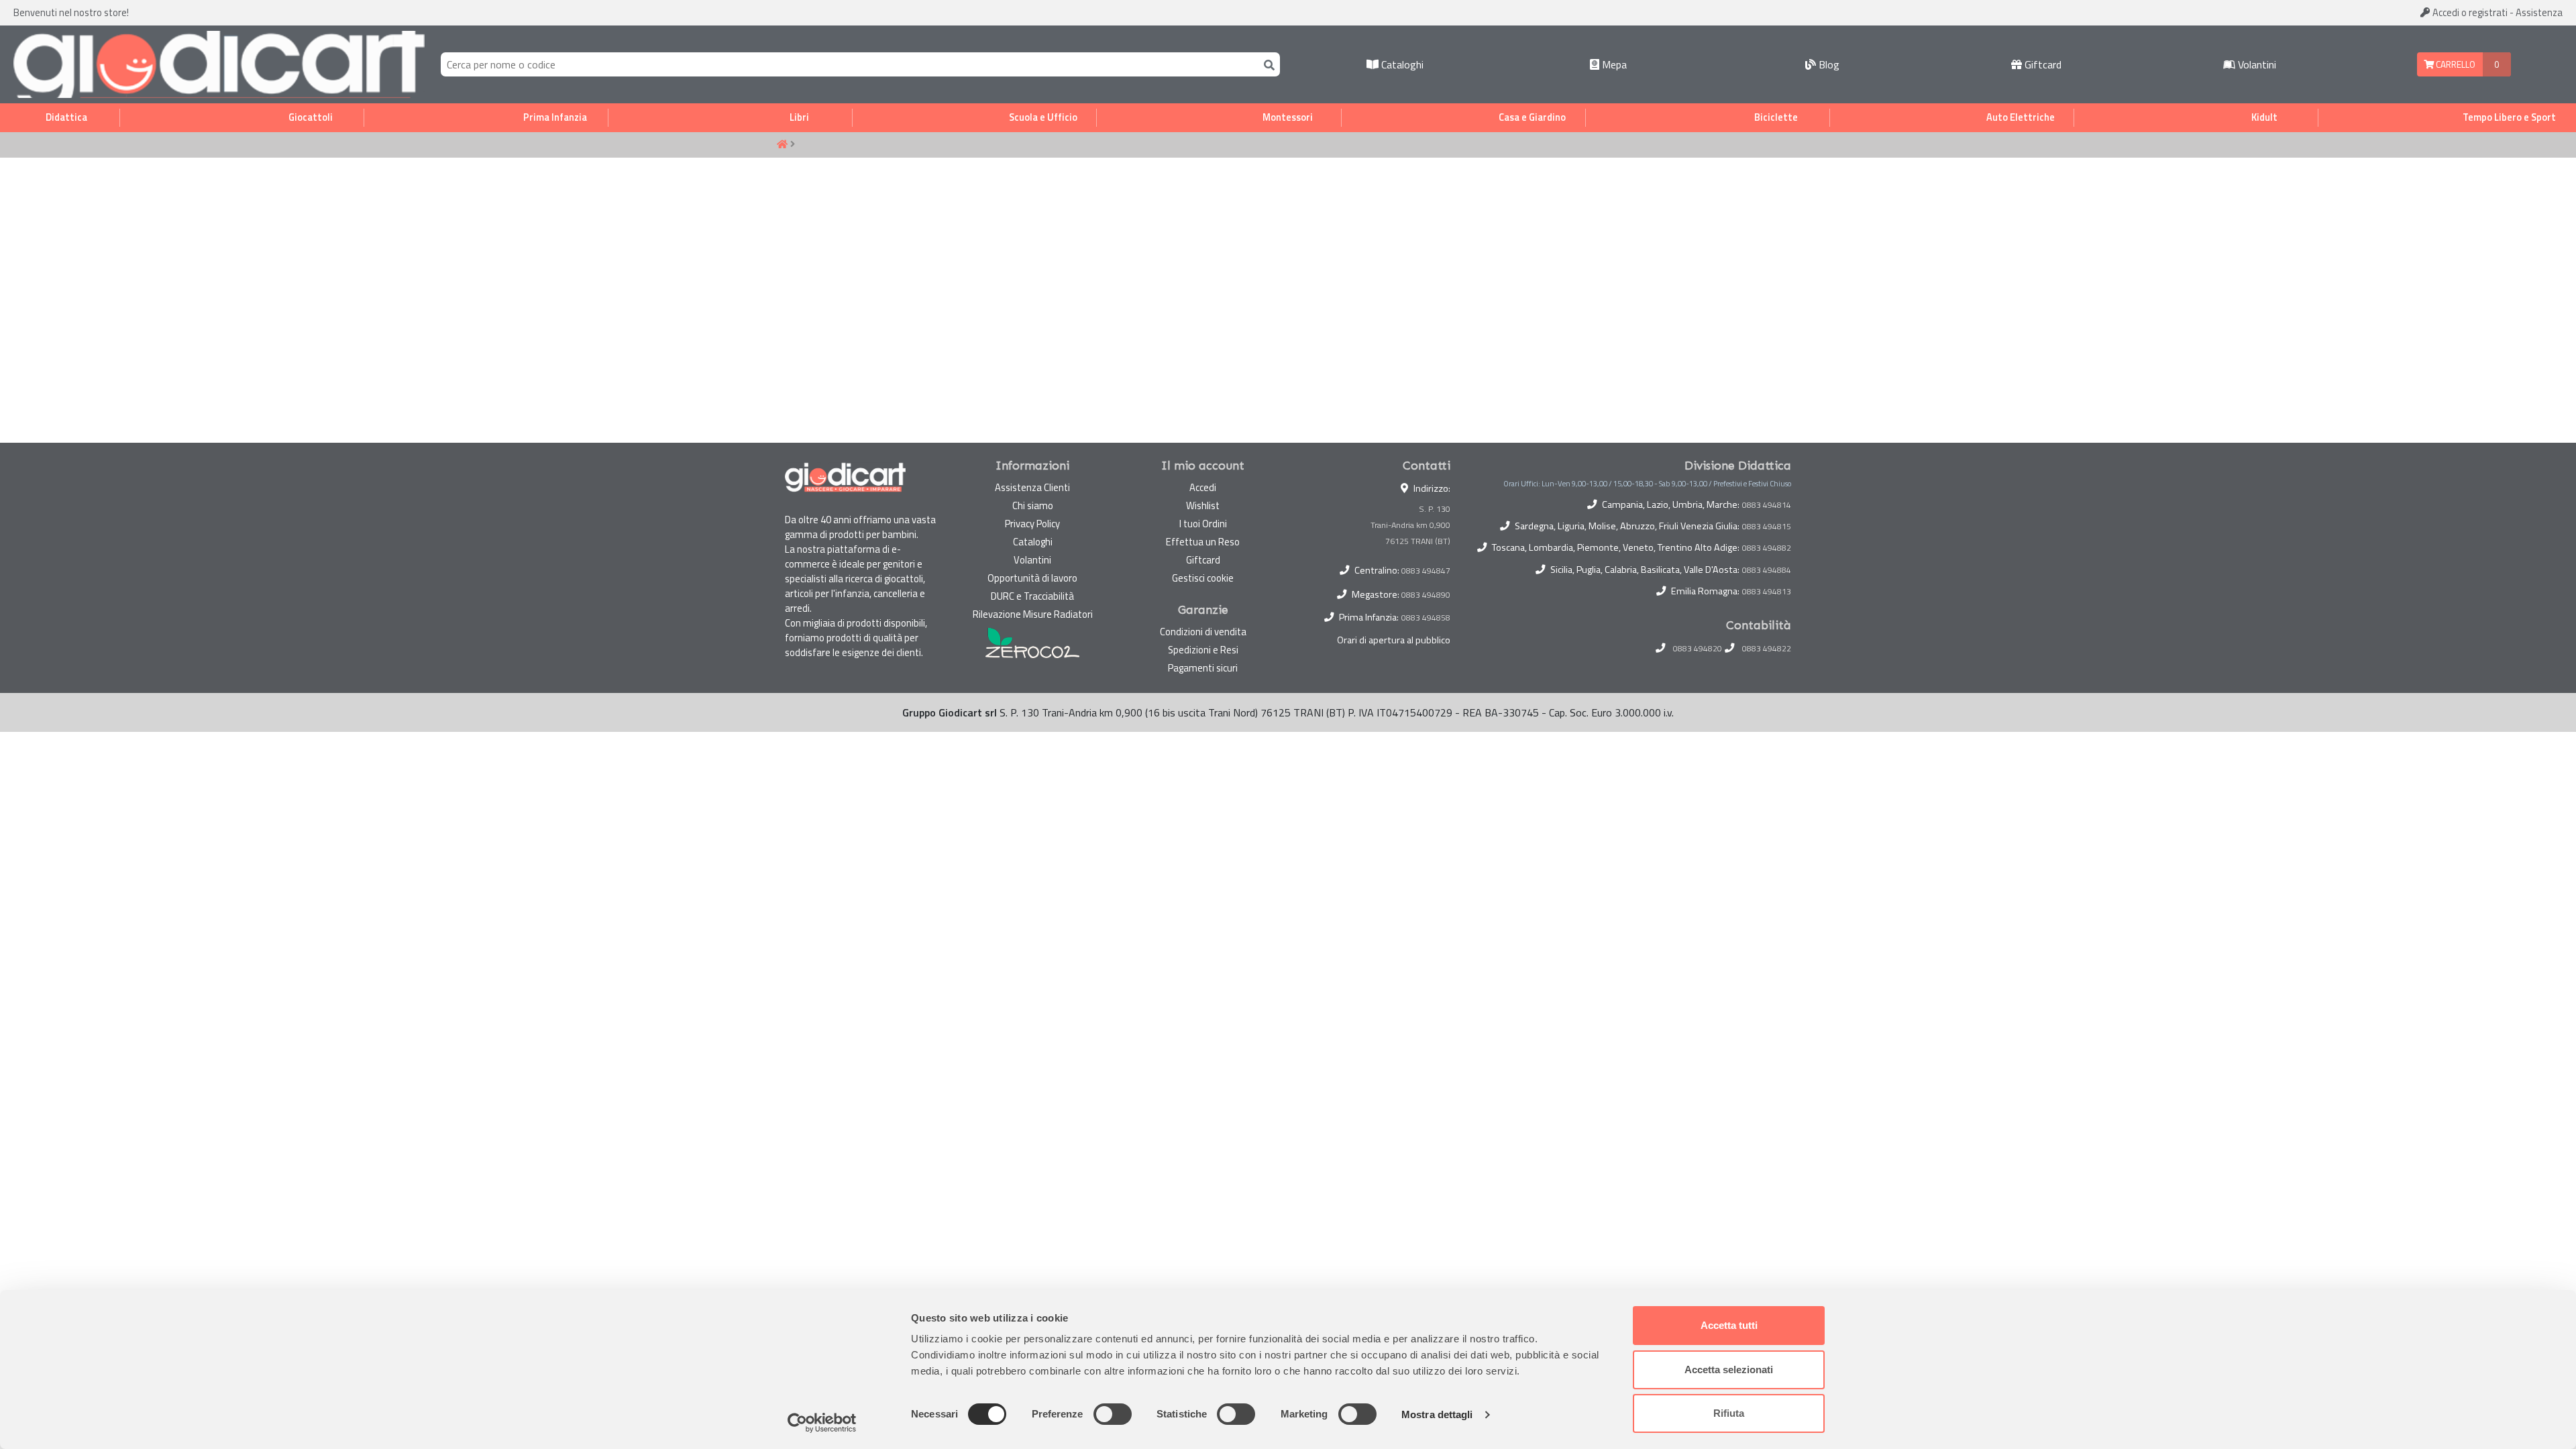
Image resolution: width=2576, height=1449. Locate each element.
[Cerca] (1267, 64)
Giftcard (2042, 64)
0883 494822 (1767, 649)
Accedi (2469, 12)
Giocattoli (311, 117)
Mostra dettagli (1437, 1414)
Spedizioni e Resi (1203, 650)
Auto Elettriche (2021, 117)
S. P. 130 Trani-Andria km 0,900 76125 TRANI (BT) (1410, 525)
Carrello (2455, 64)
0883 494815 (1767, 527)
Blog (1828, 64)
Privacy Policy (1032, 524)
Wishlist (1203, 505)
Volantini (2256, 64)
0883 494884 (1767, 570)
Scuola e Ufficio (1043, 117)
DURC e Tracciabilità (1032, 596)
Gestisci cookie (1203, 578)
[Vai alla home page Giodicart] (219, 64)
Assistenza (2539, 12)
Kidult (2264, 117)
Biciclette (1776, 117)
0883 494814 (1767, 505)
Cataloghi (1401, 64)
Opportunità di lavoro (1032, 578)
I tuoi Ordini (1203, 524)
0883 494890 (1426, 595)
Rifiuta (1729, 1413)
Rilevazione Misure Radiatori (1033, 614)
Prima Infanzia (555, 117)
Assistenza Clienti (1032, 487)
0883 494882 (1767, 548)
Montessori (1288, 117)
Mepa (1613, 64)
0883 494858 (1426, 618)
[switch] (1113, 1414)
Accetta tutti (1729, 1325)
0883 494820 (1698, 649)
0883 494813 (1767, 592)
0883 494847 (1426, 571)
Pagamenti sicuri (1203, 668)
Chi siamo (1033, 505)
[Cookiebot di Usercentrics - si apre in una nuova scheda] (822, 1423)
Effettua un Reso (1203, 542)
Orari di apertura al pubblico (1394, 640)
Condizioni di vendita (1203, 632)
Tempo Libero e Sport (2509, 117)
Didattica (66, 117)
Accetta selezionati (1729, 1370)
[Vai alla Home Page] (782, 145)
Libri (799, 117)
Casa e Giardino (1532, 117)
